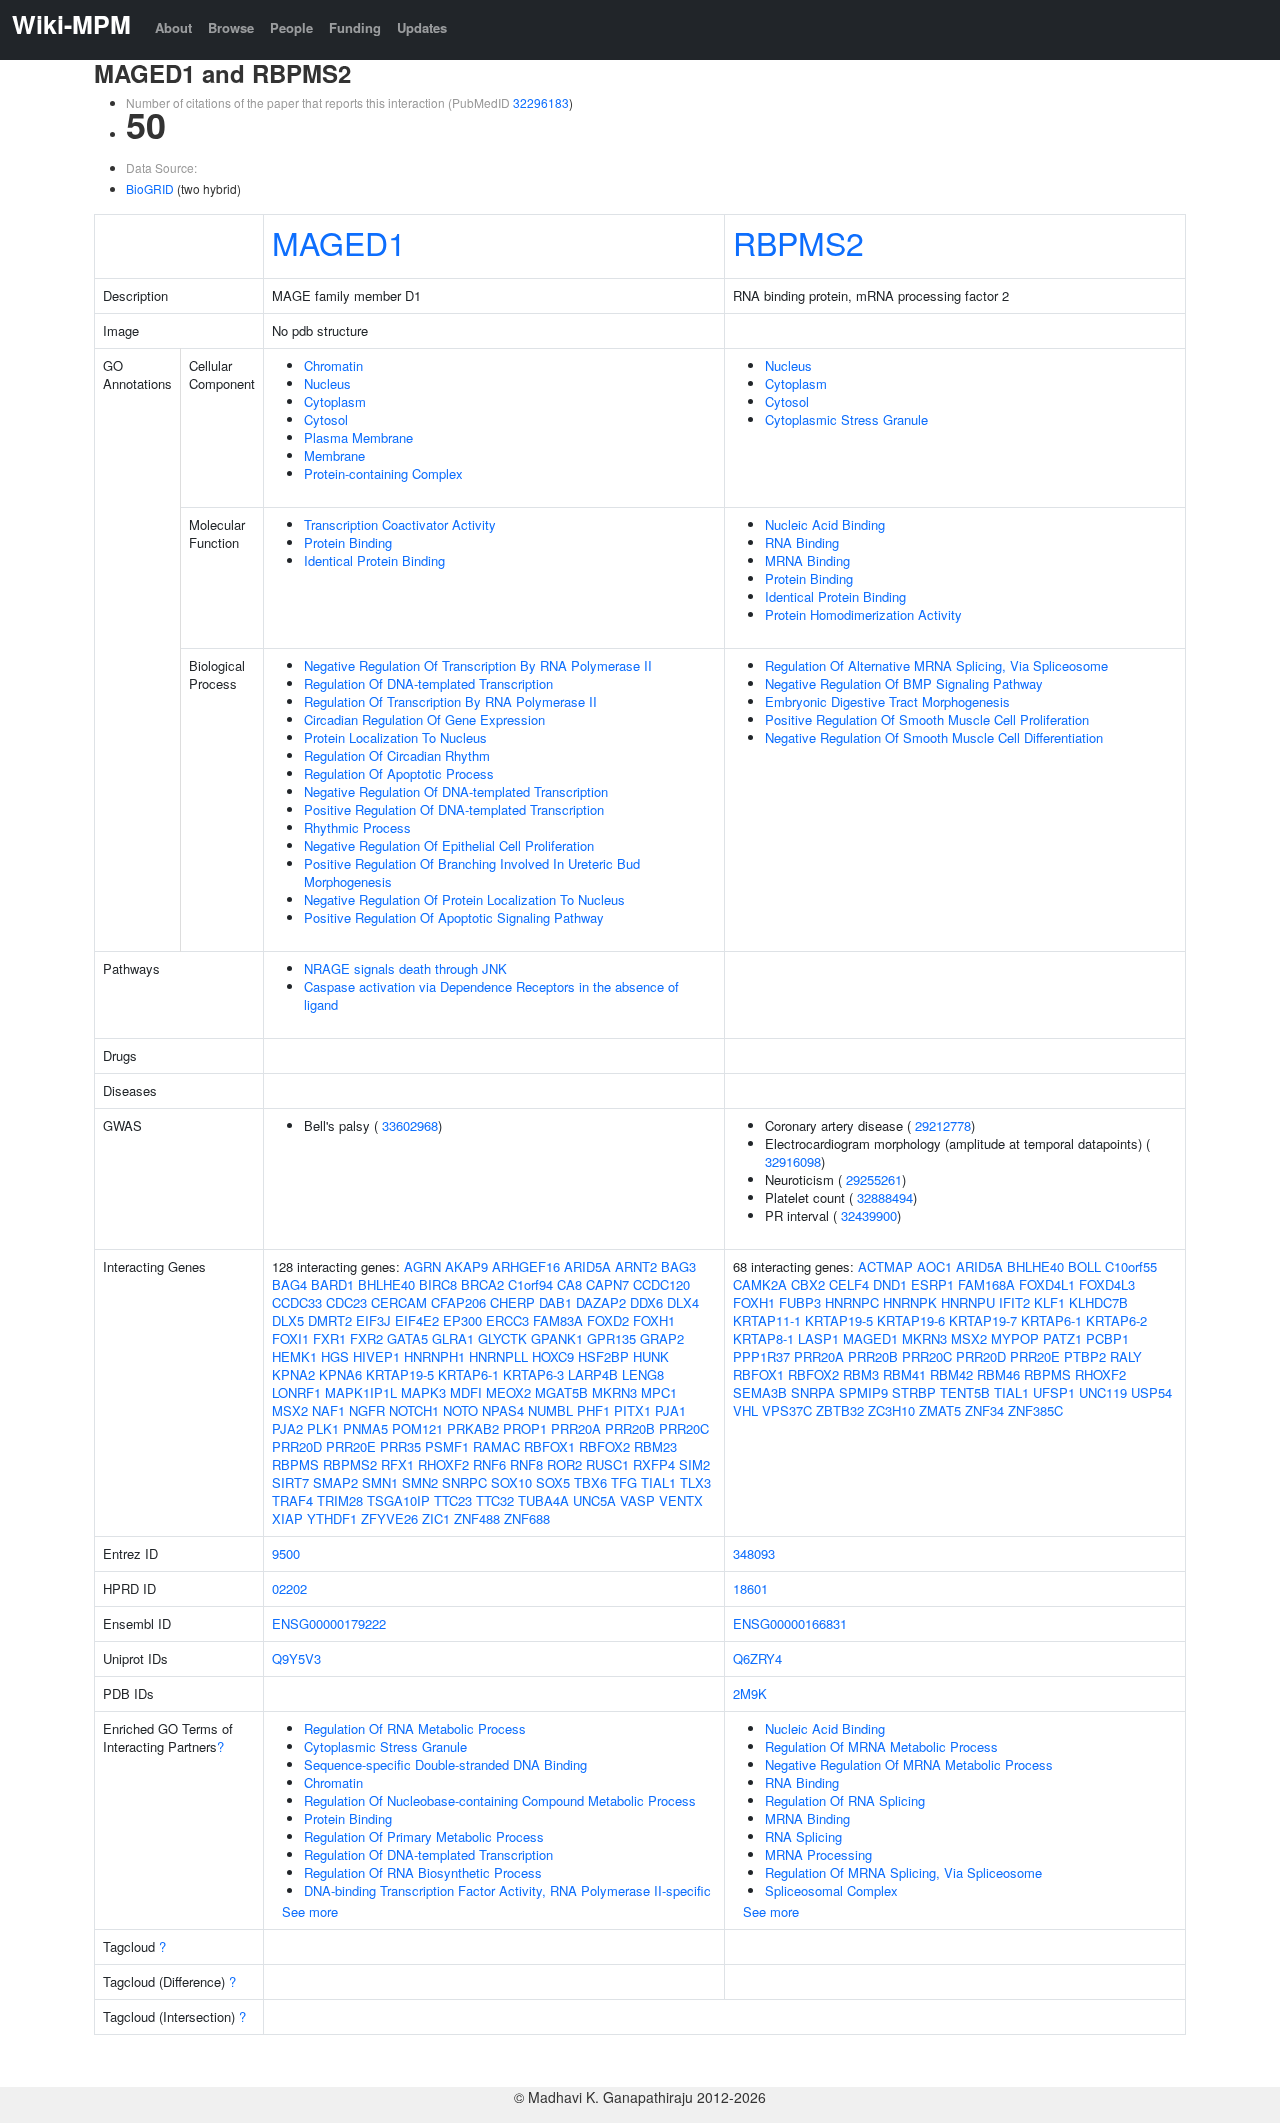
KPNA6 (340, 1374)
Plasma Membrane (358, 437)
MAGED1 (339, 242)
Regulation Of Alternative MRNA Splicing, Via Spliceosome (936, 665)
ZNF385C (1035, 1410)
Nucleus (327, 383)
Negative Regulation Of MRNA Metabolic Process (909, 1764)
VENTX (681, 1500)
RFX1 (397, 1464)
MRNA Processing (818, 1854)
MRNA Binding (807, 560)
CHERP (512, 1302)
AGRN (422, 1266)
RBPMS (295, 1464)
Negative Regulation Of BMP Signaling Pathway (904, 683)
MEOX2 (508, 1392)
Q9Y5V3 (296, 1658)
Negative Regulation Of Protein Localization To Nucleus (464, 899)
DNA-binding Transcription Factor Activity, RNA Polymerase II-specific (507, 1890)
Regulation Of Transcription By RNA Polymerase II (450, 701)
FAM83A (558, 1320)
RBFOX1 (549, 1446)
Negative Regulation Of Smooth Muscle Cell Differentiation (934, 737)
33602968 (410, 1125)
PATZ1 (1062, 1338)
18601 (750, 1588)
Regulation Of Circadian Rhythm (397, 755)
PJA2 (287, 1428)
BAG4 (289, 1284)
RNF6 (489, 1464)
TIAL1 (658, 1482)
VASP (637, 1500)
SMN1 (380, 1482)
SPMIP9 (863, 1392)
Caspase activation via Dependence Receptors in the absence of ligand (491, 995)
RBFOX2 (604, 1446)
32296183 (541, 102)
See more (310, 1911)
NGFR (367, 1410)
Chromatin (333, 365)
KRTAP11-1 (767, 1320)
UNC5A (594, 1500)
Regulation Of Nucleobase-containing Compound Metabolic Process (500, 1800)
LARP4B (593, 1374)
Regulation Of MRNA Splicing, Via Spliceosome (903, 1872)
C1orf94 (530, 1284)
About (173, 27)
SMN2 (420, 1482)
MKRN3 (614, 1392)
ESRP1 (932, 1284)
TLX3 (695, 1482)
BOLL (1084, 1266)
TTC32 (495, 1500)
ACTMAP (885, 1266)
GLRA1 (453, 1338)
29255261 (874, 1179)
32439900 (869, 1215)
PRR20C (684, 1428)
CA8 (569, 1284)
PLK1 (323, 1428)
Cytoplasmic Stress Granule (846, 419)
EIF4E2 (417, 1320)
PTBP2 (1085, 1356)
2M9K (750, 1693)
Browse (231, 27)
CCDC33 (297, 1302)
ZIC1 (436, 1518)
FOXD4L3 (1107, 1284)
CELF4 (849, 1284)
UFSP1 (1054, 1392)
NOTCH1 (414, 1410)
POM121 (417, 1428)
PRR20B (630, 1428)
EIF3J (373, 1320)
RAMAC (496, 1446)
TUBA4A (543, 1500)
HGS (335, 1356)
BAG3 (678, 1266)
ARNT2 (636, 1266)
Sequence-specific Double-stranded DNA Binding (445, 1764)
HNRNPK (910, 1302)
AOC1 (934, 1266)
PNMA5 (365, 1428)
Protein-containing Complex (383, 473)
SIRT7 (290, 1482)
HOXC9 (553, 1356)
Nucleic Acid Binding (825, 524)
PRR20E (351, 1446)
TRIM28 (340, 1500)
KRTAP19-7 (983, 1320)
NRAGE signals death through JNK (405, 968)
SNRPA (813, 1392)
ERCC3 (507, 1320)
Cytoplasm (335, 401)
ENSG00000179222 (329, 1623)
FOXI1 (290, 1338)
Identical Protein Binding (374, 560)
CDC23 (346, 1302)
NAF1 (328, 1410)
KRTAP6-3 (533, 1374)
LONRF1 (296, 1392)
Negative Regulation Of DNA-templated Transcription (456, 791)
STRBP (914, 1392)
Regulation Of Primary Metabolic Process (424, 1836)
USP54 (1151, 1392)
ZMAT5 (940, 1410)
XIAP (287, 1518)
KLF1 (1049, 1302)
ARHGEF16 (526, 1266)
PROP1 (525, 1428)
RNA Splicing (803, 1836)
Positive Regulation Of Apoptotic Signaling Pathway (454, 917)
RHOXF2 (443, 1464)
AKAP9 (466, 1266)
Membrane (334, 455)
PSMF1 (447, 1446)
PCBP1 (1107, 1338)
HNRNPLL (498, 1356)
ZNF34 (984, 1410)
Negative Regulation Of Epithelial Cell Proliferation (449, 845)
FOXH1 (654, 1320)
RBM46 (998, 1374)
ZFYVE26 (389, 1518)
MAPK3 (423, 1392)
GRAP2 (662, 1338)
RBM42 (951, 1374)
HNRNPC (852, 1302)
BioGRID (150, 188)
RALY (1126, 1356)
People (291, 27)
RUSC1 (607, 1464)
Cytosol (326, 419)
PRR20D (297, 1446)
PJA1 (670, 1410)
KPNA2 (293, 1374)
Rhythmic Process (357, 827)
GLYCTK (502, 1338)
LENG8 (643, 1374)
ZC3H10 (891, 1410)
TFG (624, 1482)
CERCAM (399, 1302)
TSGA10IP (398, 1500)
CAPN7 (607, 1284)
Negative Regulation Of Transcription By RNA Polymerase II (478, 665)
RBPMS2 (798, 242)
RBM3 (861, 1374)
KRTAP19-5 (400, 1374)
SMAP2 (335, 1482)
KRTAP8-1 (763, 1338)
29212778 (943, 1125)
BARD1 (332, 1284)
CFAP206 (458, 1302)
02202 (289, 1588)
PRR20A (576, 1428)
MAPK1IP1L (361, 1392)
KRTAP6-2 (1116, 1320)
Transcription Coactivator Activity (400, 524)
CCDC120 (661, 1284)
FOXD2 (608, 1320)
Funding (355, 27)
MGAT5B (561, 1392)
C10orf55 (1131, 1266)
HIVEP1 (376, 1356)
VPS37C (787, 1410)
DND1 (890, 1284)
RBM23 (655, 1446)
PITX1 (632, 1410)
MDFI (466, 1392)
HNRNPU (968, 1302)
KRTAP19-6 (911, 1320)
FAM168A (986, 1284)
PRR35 (400, 1446)
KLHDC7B (1098, 1302)
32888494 (885, 1197)
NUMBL (550, 1410)
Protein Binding (348, 542)
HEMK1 (294, 1356)
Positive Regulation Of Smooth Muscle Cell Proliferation (927, 719)
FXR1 (329, 1338)
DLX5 (288, 1320)
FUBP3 (800, 1302)
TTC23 (453, 1500)
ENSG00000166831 (790, 1623)
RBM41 (904, 1374)
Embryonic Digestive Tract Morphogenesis (887, 701)
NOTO (460, 1410)
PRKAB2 (473, 1428)
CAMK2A (760, 1284)
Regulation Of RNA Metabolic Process (415, 1728)
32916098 (793, 1161)
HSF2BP (603, 1356)
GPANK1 (557, 1338)
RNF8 (526, 1464)
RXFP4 (654, 1464)
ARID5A (587, 1266)
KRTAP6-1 (468, 1374)
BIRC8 (438, 1284)
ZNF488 (477, 1518)
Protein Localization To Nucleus (395, 737)
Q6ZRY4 (757, 1658)
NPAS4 (503, 1410)
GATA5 (407, 1338)
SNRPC (464, 1482)
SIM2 (694, 1464)
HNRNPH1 (434, 1356)
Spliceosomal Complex (831, 1890)
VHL (745, 1410)
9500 (286, 1553)
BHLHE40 (386, 1284)
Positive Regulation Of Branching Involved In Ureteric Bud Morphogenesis (472, 872)
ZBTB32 (840, 1410)
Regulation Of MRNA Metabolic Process (881, 1746)
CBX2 (808, 1284)
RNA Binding (802, 542)
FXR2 (366, 1338)
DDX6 (646, 1302)
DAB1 (555, 1302)
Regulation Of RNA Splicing (845, 1800)
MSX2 (290, 1410)
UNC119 (1103, 1392)
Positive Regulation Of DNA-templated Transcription (454, 809)
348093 (754, 1553)
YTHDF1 (332, 1518)
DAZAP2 (601, 1302)
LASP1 (818, 1338)
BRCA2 (482, 1284)
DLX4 (683, 1302)
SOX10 (511, 1482)
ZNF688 (527, 1518)
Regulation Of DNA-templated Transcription (428, 683)
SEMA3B (760, 1392)
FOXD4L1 (1047, 1284)
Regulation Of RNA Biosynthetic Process (423, 1872)
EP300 (462, 1320)
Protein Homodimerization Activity (863, 614)
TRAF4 (292, 1500)
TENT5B (965, 1392)
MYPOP (1015, 1338)
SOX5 (553, 1482)
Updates (422, 27)
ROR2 (564, 1464)
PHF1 (593, 1410)
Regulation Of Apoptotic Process (399, 773)
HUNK (651, 1356)
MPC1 (659, 1392)
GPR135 (611, 1338)
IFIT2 (1014, 1302)
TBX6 (590, 1482)
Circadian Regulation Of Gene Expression (424, 719)
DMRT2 (330, 1320)
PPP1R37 (761, 1356)
